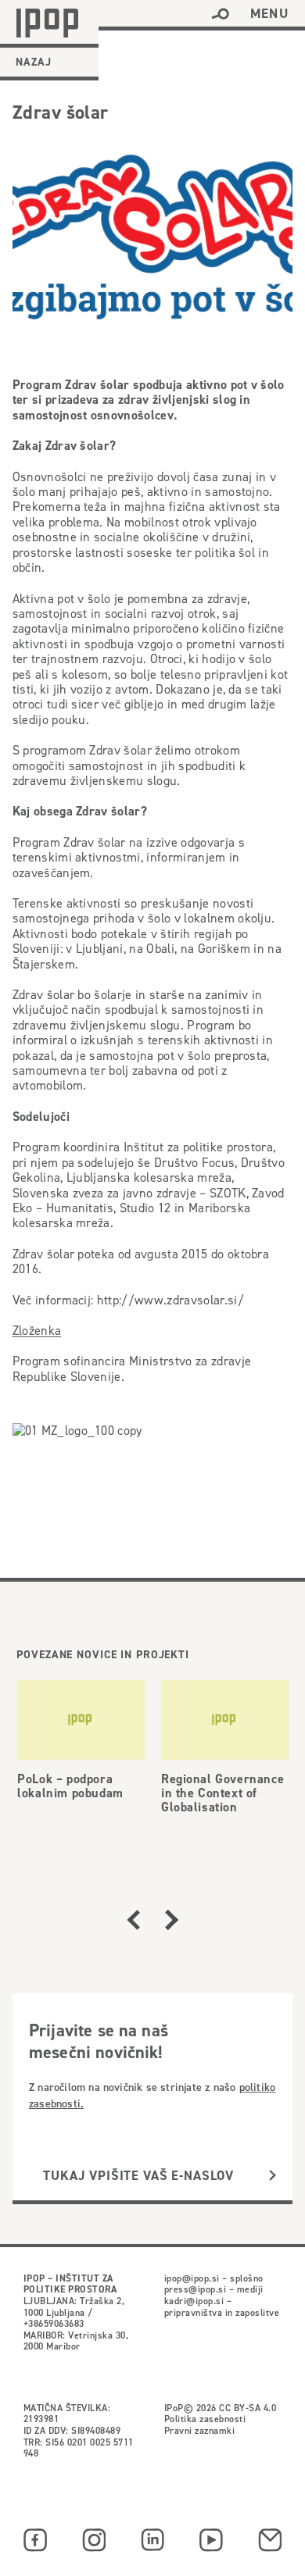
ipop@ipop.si (192, 2278)
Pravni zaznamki (199, 2430)
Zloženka (37, 1331)
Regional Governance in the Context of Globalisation (222, 1793)
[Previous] (133, 1920)
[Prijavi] (273, 2176)
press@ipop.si (195, 2289)
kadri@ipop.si (194, 2301)
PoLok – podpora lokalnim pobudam (70, 1786)
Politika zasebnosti (205, 2419)
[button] (220, 14)
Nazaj (34, 62)
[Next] (172, 1920)
